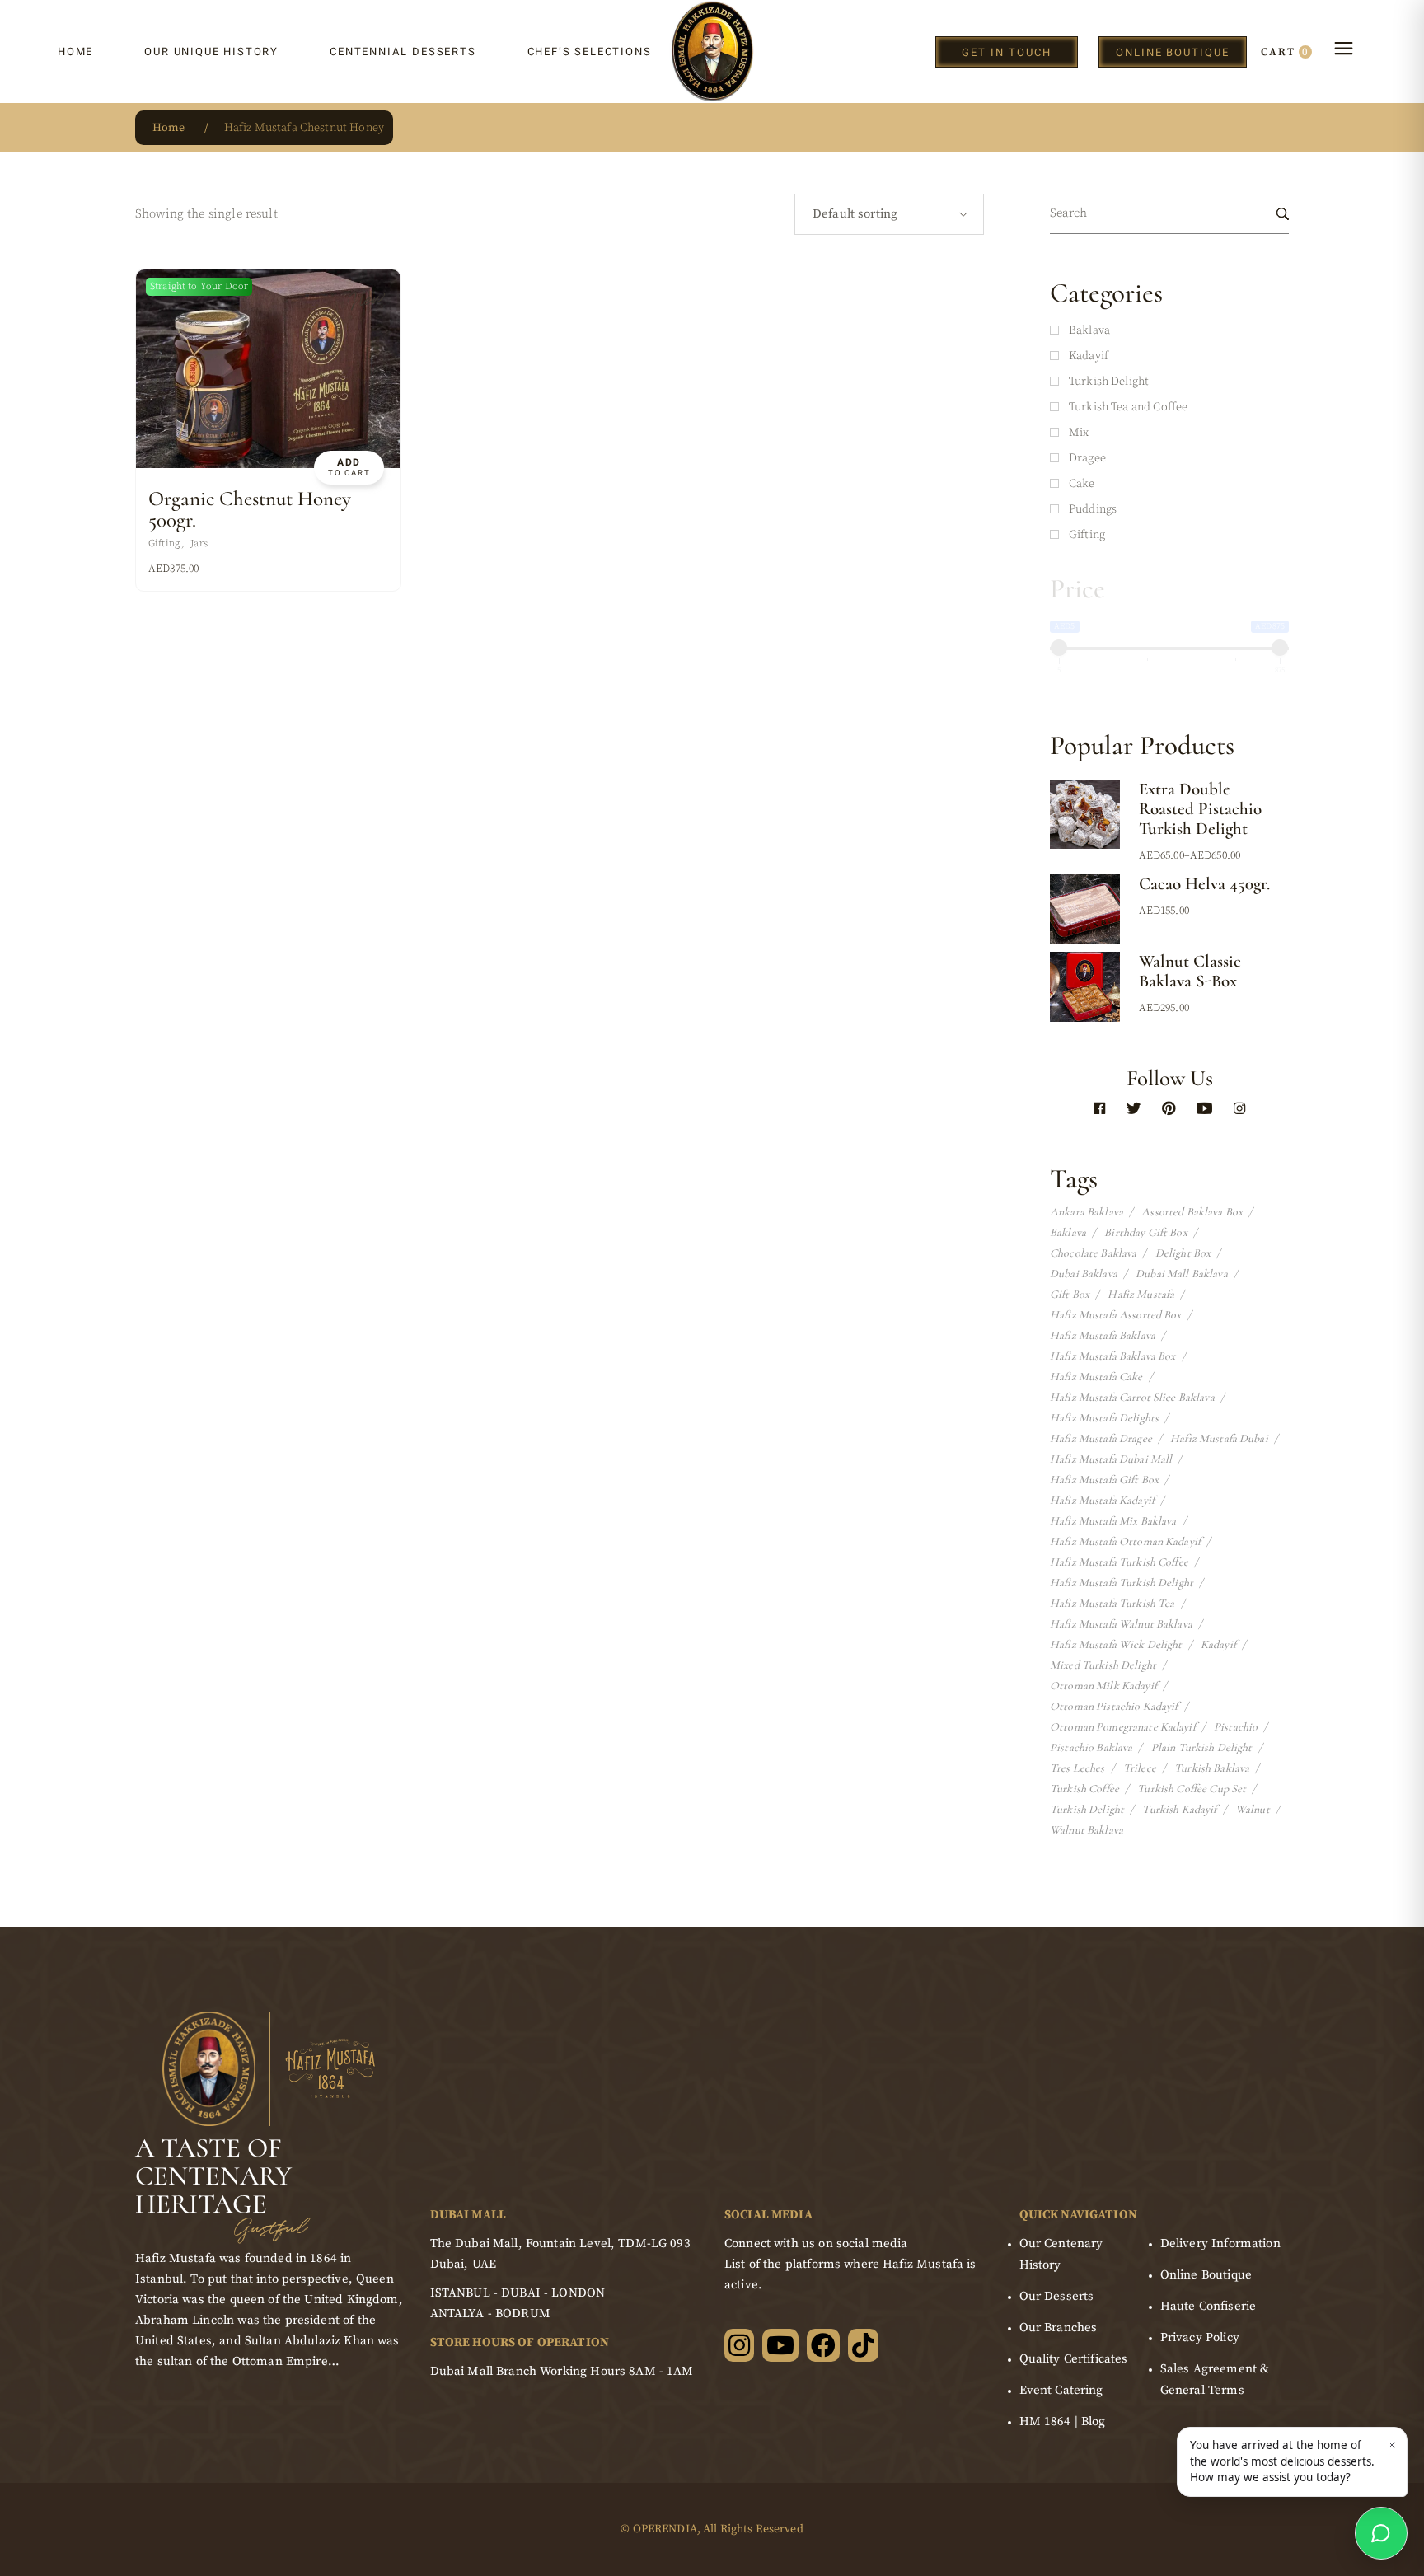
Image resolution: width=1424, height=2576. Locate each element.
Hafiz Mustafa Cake (1096, 1377)
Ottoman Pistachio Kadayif (1114, 1707)
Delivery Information (1220, 2243)
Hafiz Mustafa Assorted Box (1116, 1315)
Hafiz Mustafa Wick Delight (1116, 1645)
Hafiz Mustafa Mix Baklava (1113, 1521)
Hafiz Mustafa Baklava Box (1113, 1356)
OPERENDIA (665, 2529)
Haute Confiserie (1208, 2306)
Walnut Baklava (1087, 1830)
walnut (1253, 1810)
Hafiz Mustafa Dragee (1101, 1439)
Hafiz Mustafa (1141, 1295)
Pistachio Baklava (1091, 1748)
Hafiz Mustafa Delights (1104, 1418)
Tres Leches (1077, 1768)
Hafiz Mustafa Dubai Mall (1111, 1459)
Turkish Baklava (1212, 1768)
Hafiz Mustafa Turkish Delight (1122, 1583)
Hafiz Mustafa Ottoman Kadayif (1125, 1542)
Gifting (164, 543)
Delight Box (1183, 1253)
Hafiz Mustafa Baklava (1103, 1336)
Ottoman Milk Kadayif (1103, 1686)
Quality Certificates (1074, 2359)
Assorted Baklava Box (1192, 1212)
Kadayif (1218, 1645)
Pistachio (1236, 1727)
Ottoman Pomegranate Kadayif (1123, 1727)
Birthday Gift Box (1145, 1233)
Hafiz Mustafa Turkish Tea (1112, 1604)
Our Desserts (1057, 2296)
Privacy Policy (1200, 2337)
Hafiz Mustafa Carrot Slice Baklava (1132, 1398)
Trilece (1140, 1768)
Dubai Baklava (1084, 1274)
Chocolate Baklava (1093, 1253)
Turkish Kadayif (1179, 1810)
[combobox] (889, 214)
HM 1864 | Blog (1063, 2421)
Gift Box (1070, 1295)
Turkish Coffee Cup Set (1192, 1789)
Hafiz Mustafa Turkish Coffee (1119, 1562)
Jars (199, 543)
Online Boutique (1206, 2275)
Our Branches (1059, 2328)
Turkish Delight (1087, 1810)
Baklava (1068, 1233)
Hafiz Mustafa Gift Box (1104, 1480)
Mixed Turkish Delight (1103, 1665)
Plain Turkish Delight (1202, 1748)
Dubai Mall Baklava (1182, 1274)
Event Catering (1061, 2390)
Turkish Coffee (1084, 1789)
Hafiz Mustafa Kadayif (1102, 1501)
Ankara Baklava (1087, 1212)
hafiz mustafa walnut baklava (1121, 1624)
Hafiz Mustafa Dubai (1219, 1439)
